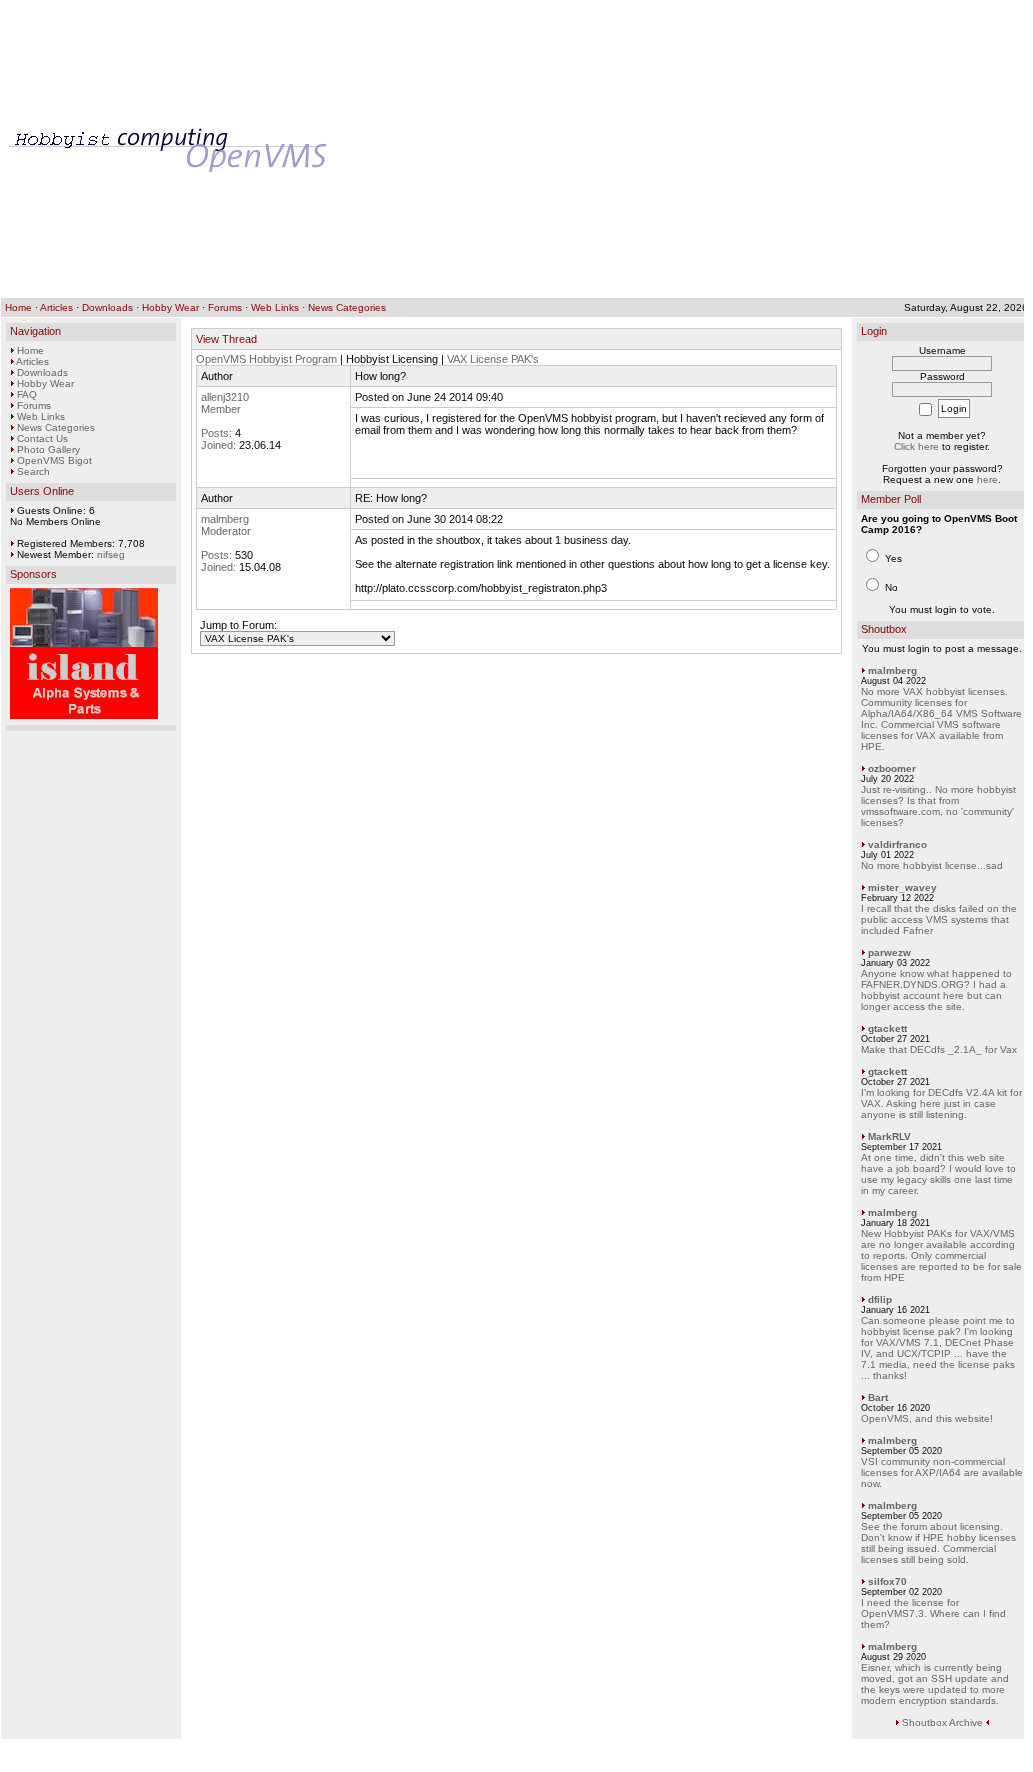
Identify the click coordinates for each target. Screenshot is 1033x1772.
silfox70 (887, 1581)
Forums (225, 307)
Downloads (107, 307)
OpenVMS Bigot (54, 460)
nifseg (111, 554)
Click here (916, 446)
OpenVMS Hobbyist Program (266, 359)
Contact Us (42, 438)
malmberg (225, 519)
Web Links (275, 307)
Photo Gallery (48, 449)
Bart (878, 1397)
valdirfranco (897, 844)
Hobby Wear (170, 307)
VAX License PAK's (493, 359)
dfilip (880, 1299)
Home (18, 307)
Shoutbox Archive (942, 1722)
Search (33, 471)
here (987, 479)
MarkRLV (889, 1136)
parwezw (889, 952)
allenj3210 (225, 397)
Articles (56, 307)
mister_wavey (902, 887)
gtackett (887, 1028)
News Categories (347, 307)
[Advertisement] (678, 149)
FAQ (27, 394)
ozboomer (892, 768)
